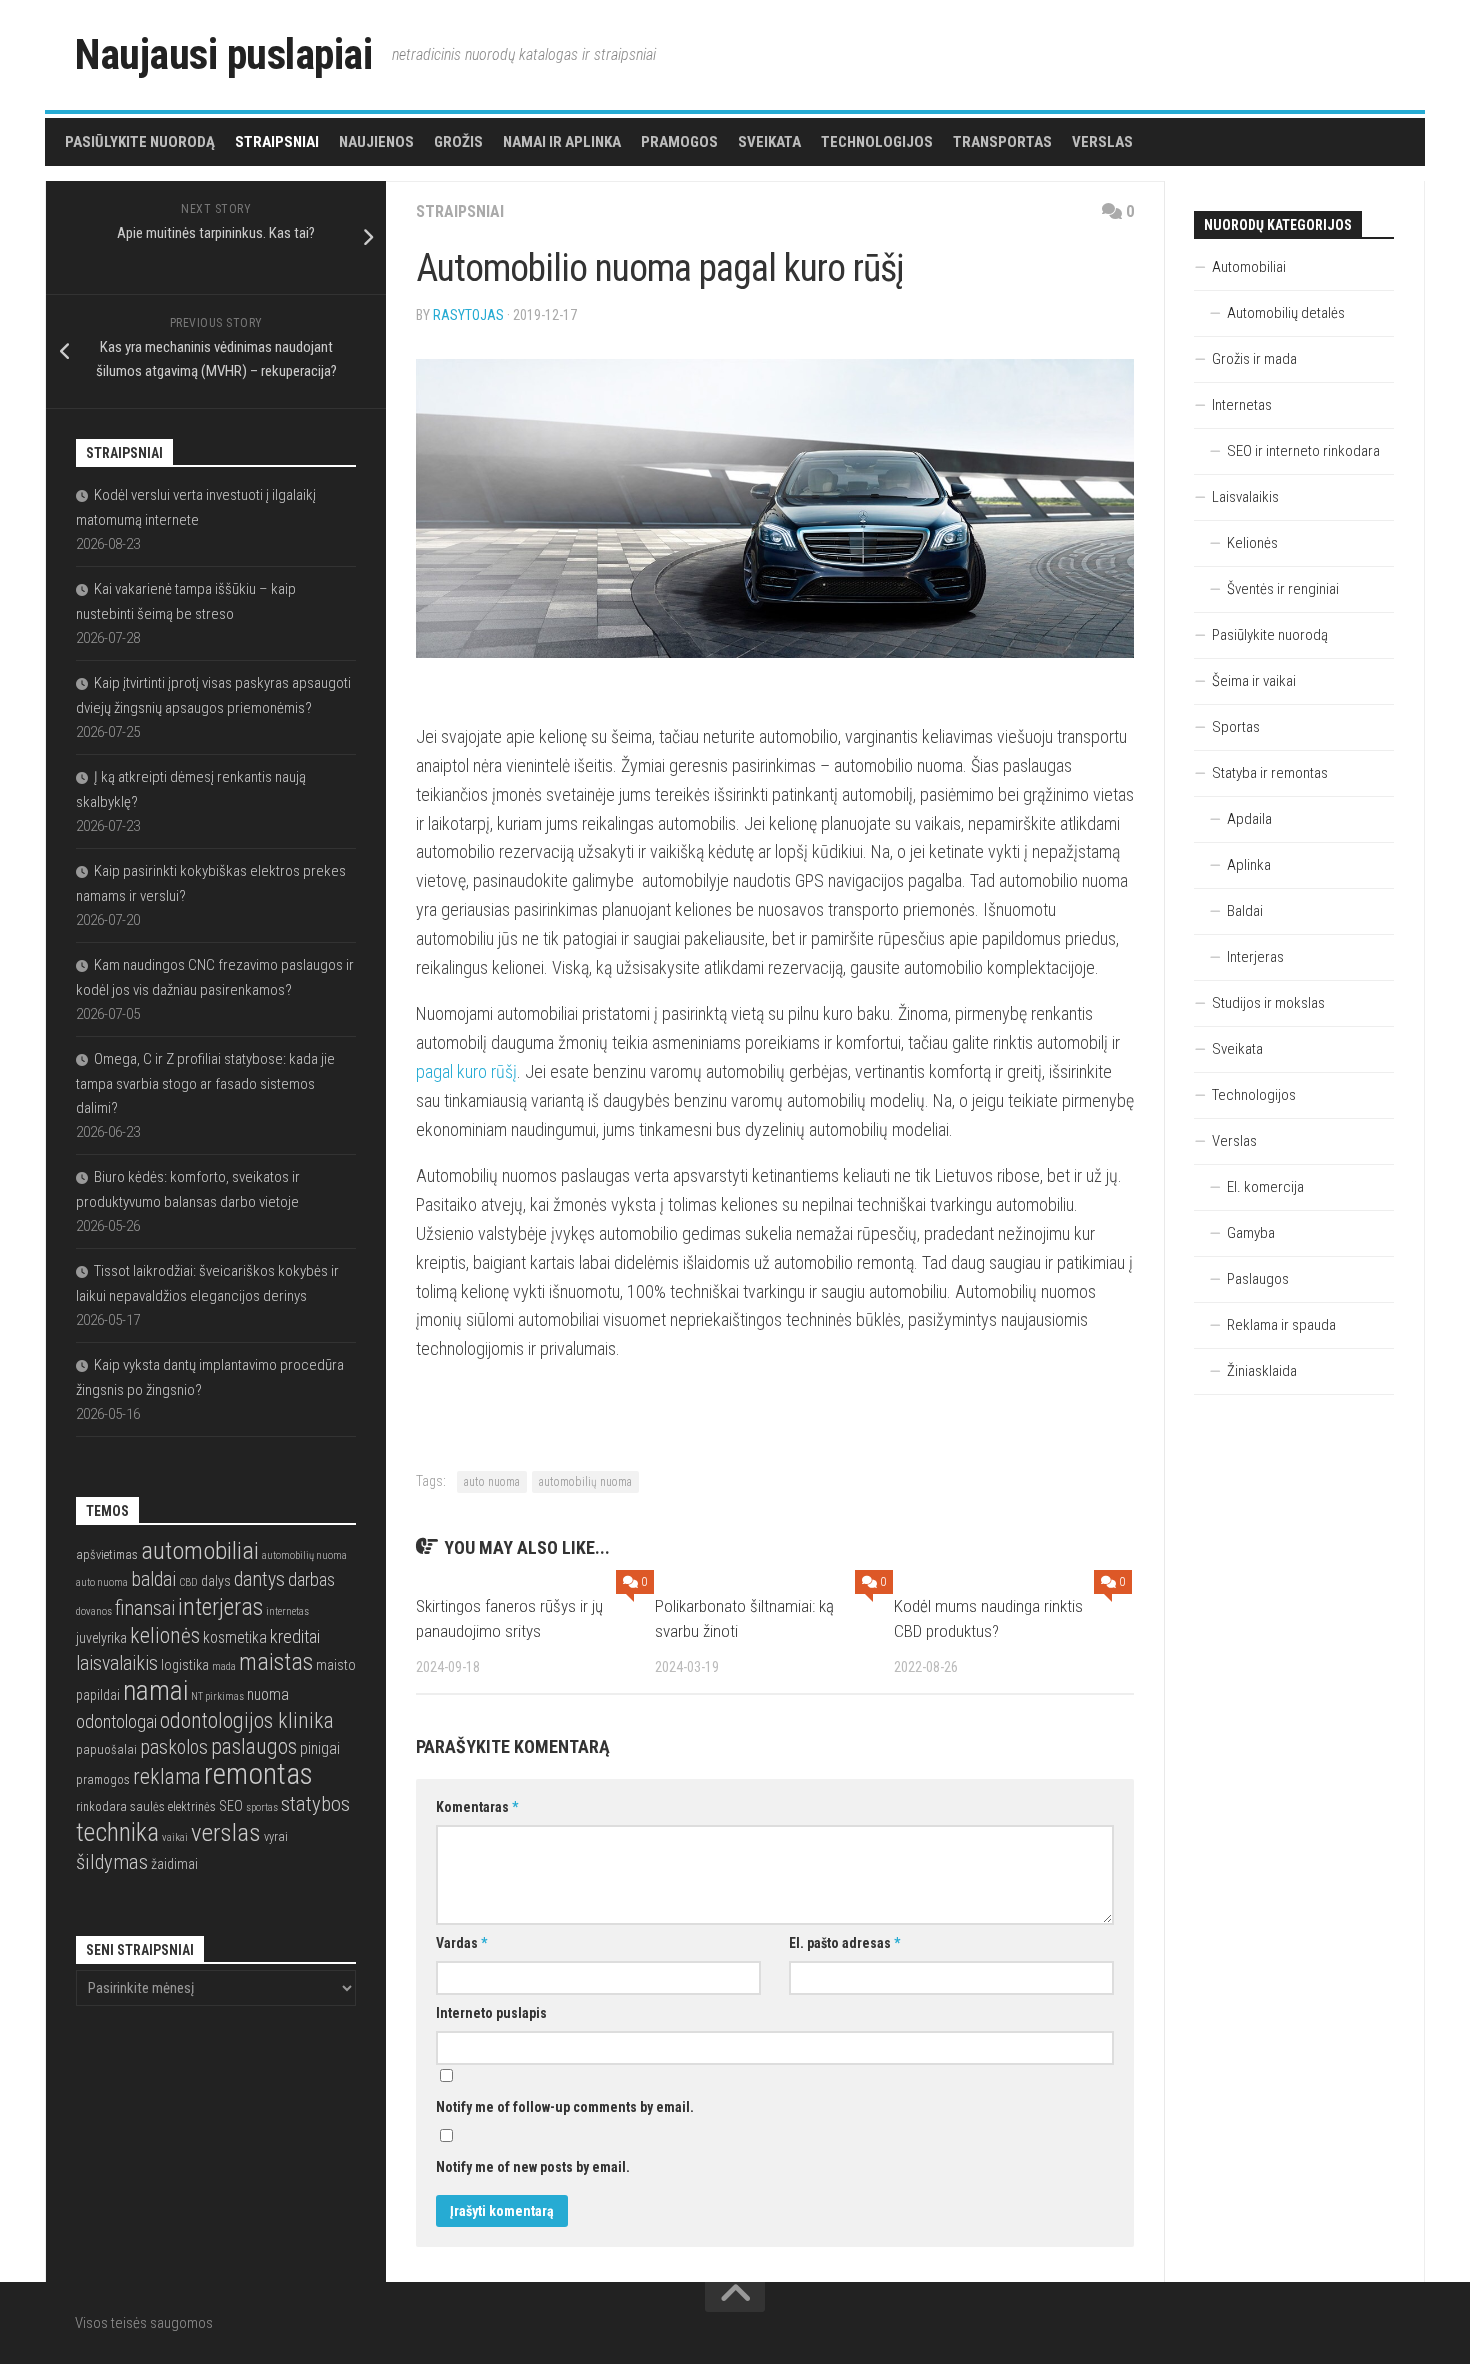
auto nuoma (492, 1482)
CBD (188, 1582)
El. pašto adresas (844, 1943)
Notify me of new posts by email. (533, 2167)
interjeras (220, 1607)
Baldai (1245, 911)
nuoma (268, 1695)
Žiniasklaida (1262, 1371)
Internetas (1242, 405)
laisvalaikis (117, 1663)
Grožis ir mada (1254, 359)
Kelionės (1252, 543)
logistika (185, 1665)
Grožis (458, 142)
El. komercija (1265, 1187)
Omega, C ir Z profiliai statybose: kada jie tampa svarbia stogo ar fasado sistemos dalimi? (205, 1083)
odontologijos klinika (247, 1720)
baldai (153, 1579)
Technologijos (877, 142)
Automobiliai (1249, 267)
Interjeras (1255, 957)
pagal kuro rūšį (466, 1071)
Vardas (461, 1943)
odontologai (116, 1721)
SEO (231, 1806)
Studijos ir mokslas (1268, 1003)
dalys (216, 1581)
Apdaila (1249, 819)
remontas (258, 1774)
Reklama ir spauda (1281, 1325)
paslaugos (254, 1746)
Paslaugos (1258, 1279)
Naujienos (376, 142)
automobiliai (200, 1550)
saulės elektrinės (173, 1806)
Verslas (1102, 142)
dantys (259, 1579)
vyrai (276, 1836)
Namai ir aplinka (562, 142)
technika (117, 1832)
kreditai (295, 1636)
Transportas (1002, 142)
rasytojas (468, 315)
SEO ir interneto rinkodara (1303, 451)
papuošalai (106, 1749)
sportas (262, 1807)
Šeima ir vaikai (1254, 681)
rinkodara (101, 1806)
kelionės (165, 1635)
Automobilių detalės (1286, 313)
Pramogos (679, 142)
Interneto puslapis (491, 2013)
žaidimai (174, 1864)
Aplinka (1249, 865)
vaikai (175, 1837)
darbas (311, 1579)
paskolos (174, 1747)
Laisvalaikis (1245, 497)
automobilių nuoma (585, 1482)
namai (155, 1690)
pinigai (320, 1749)
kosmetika (235, 1638)
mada (224, 1666)
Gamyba (1251, 1233)
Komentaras (477, 1807)
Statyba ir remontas (1270, 773)
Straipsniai (277, 142)
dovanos (94, 1611)
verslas (226, 1832)
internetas (287, 1611)
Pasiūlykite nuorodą (140, 142)
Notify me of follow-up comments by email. (565, 2107)
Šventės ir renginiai (1283, 589)
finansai (145, 1608)
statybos (315, 1804)
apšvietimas (107, 1554)
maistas (276, 1662)
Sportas (1236, 727)
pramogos (103, 1779)
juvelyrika (101, 1638)
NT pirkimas (217, 1696)
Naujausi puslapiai (223, 54)
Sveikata (769, 142)
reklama (167, 1776)
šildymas (112, 1862)
